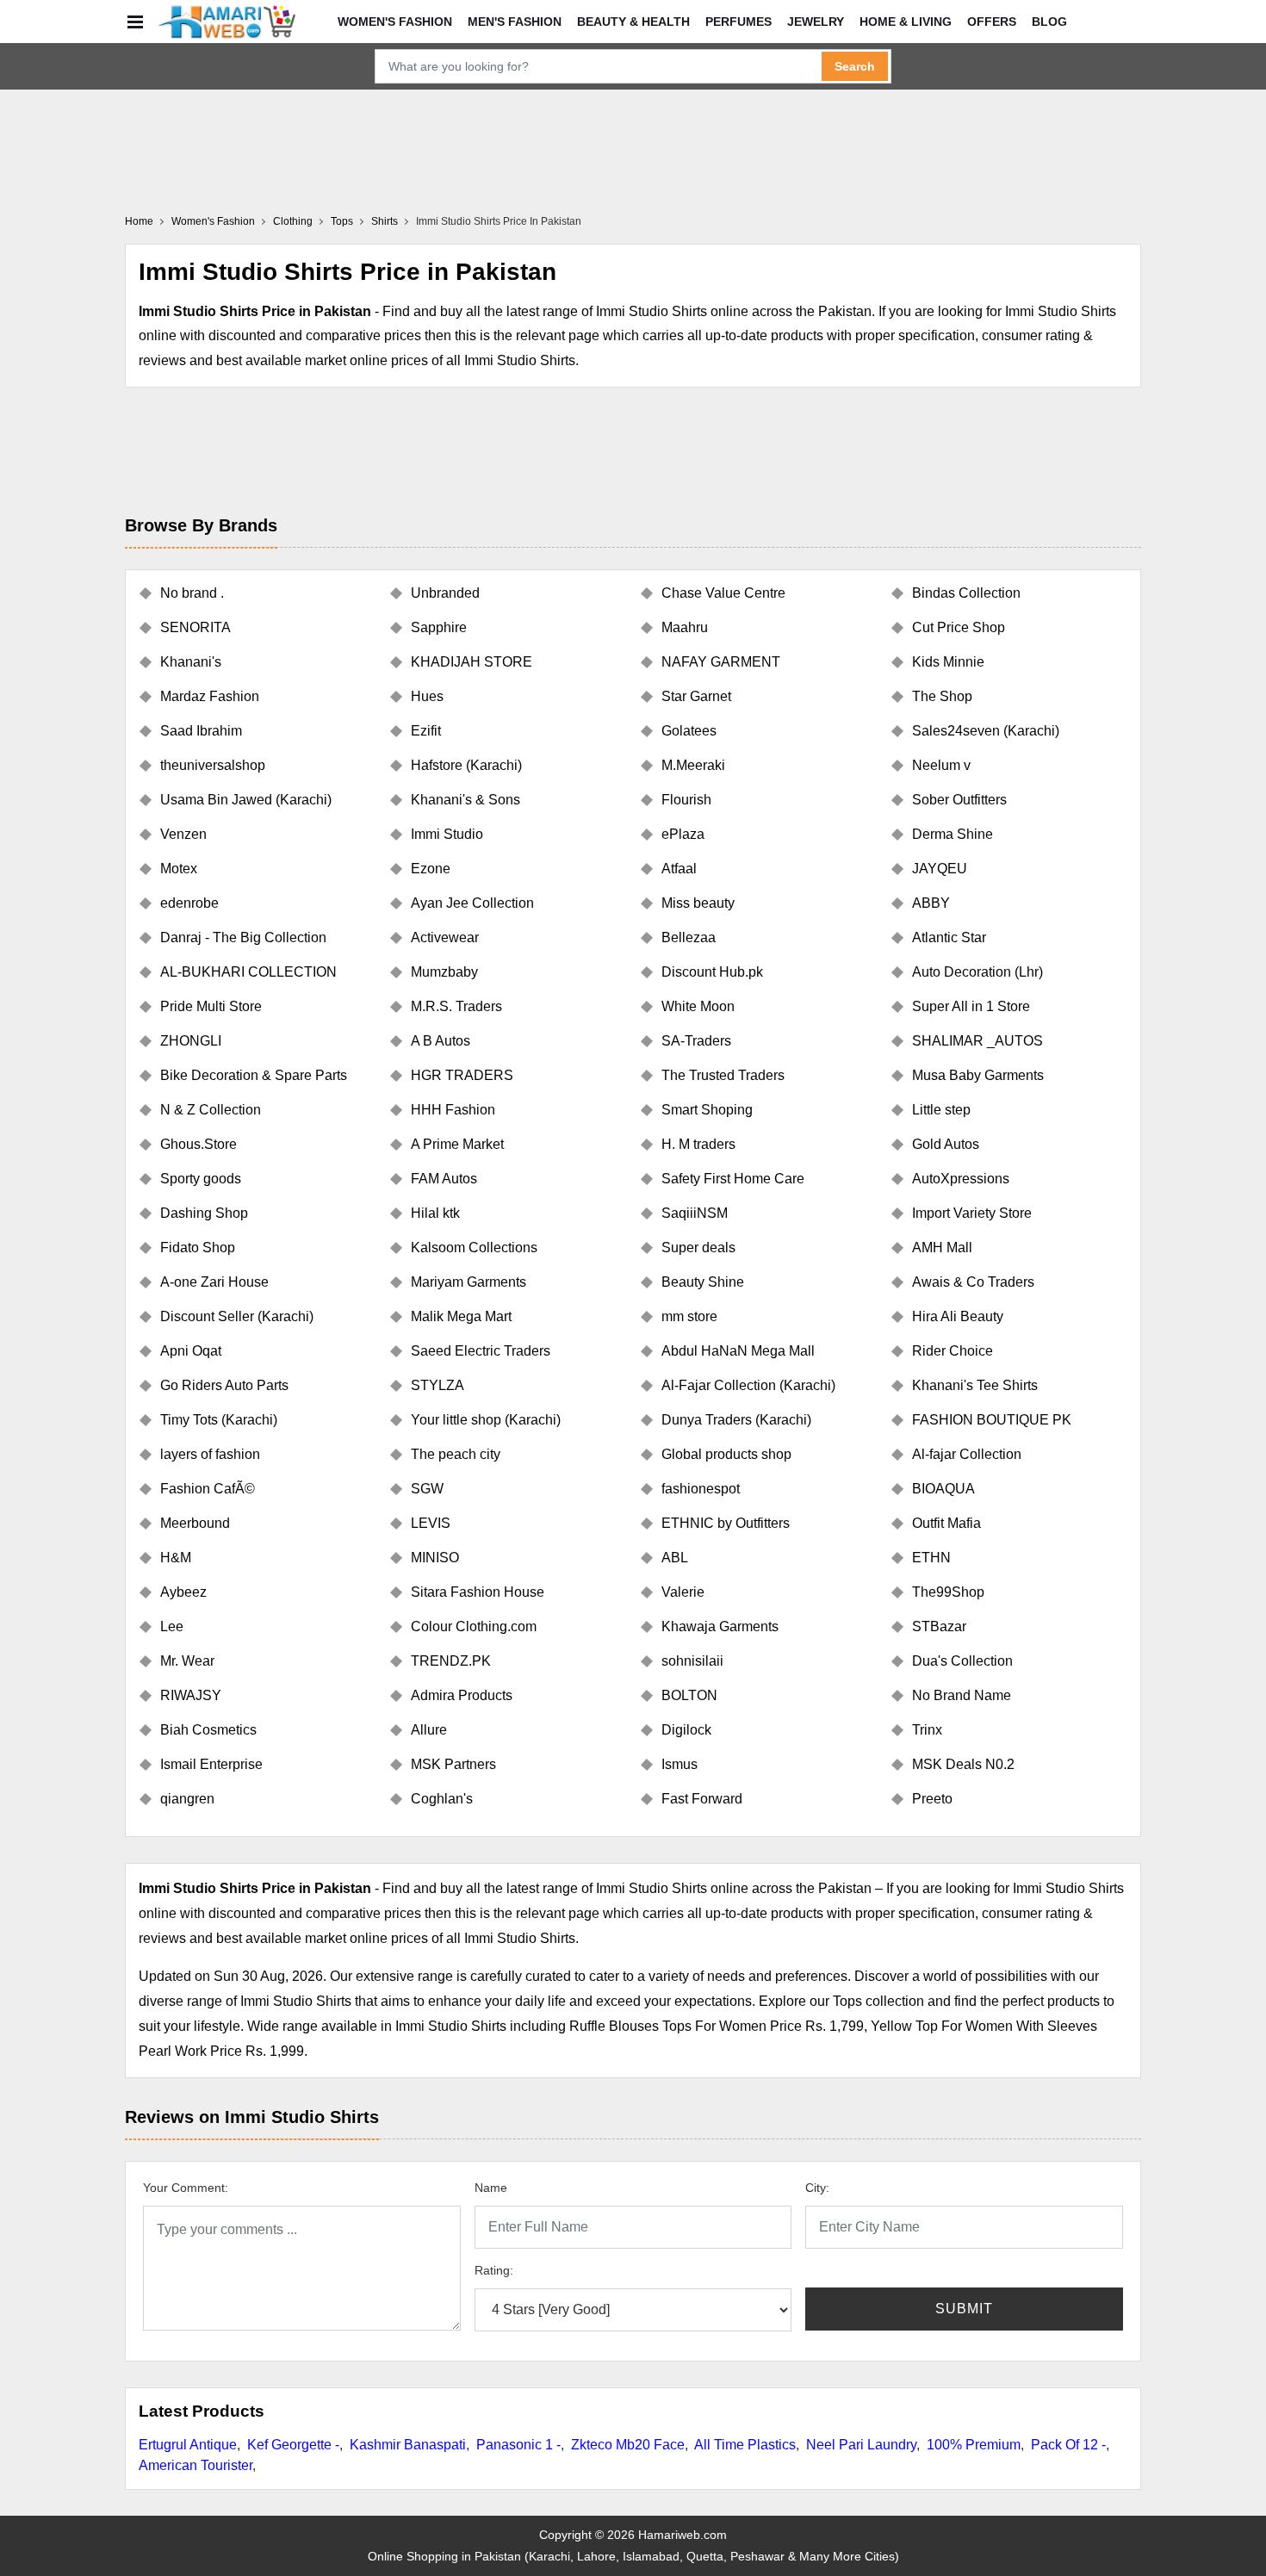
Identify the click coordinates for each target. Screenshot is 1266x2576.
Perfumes (738, 22)
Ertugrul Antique (188, 2445)
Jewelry (816, 22)
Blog (1049, 22)
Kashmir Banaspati (408, 2445)
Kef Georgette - (293, 2445)
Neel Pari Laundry (861, 2445)
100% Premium (974, 2445)
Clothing (293, 221)
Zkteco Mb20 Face (628, 2445)
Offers (992, 22)
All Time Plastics (745, 2445)
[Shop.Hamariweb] (227, 22)
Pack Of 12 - (1068, 2445)
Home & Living (906, 22)
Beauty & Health (633, 22)
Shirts (385, 221)
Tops (342, 221)
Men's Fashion (515, 22)
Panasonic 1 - (518, 2445)
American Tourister (195, 2465)
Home (139, 221)
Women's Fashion (395, 22)
